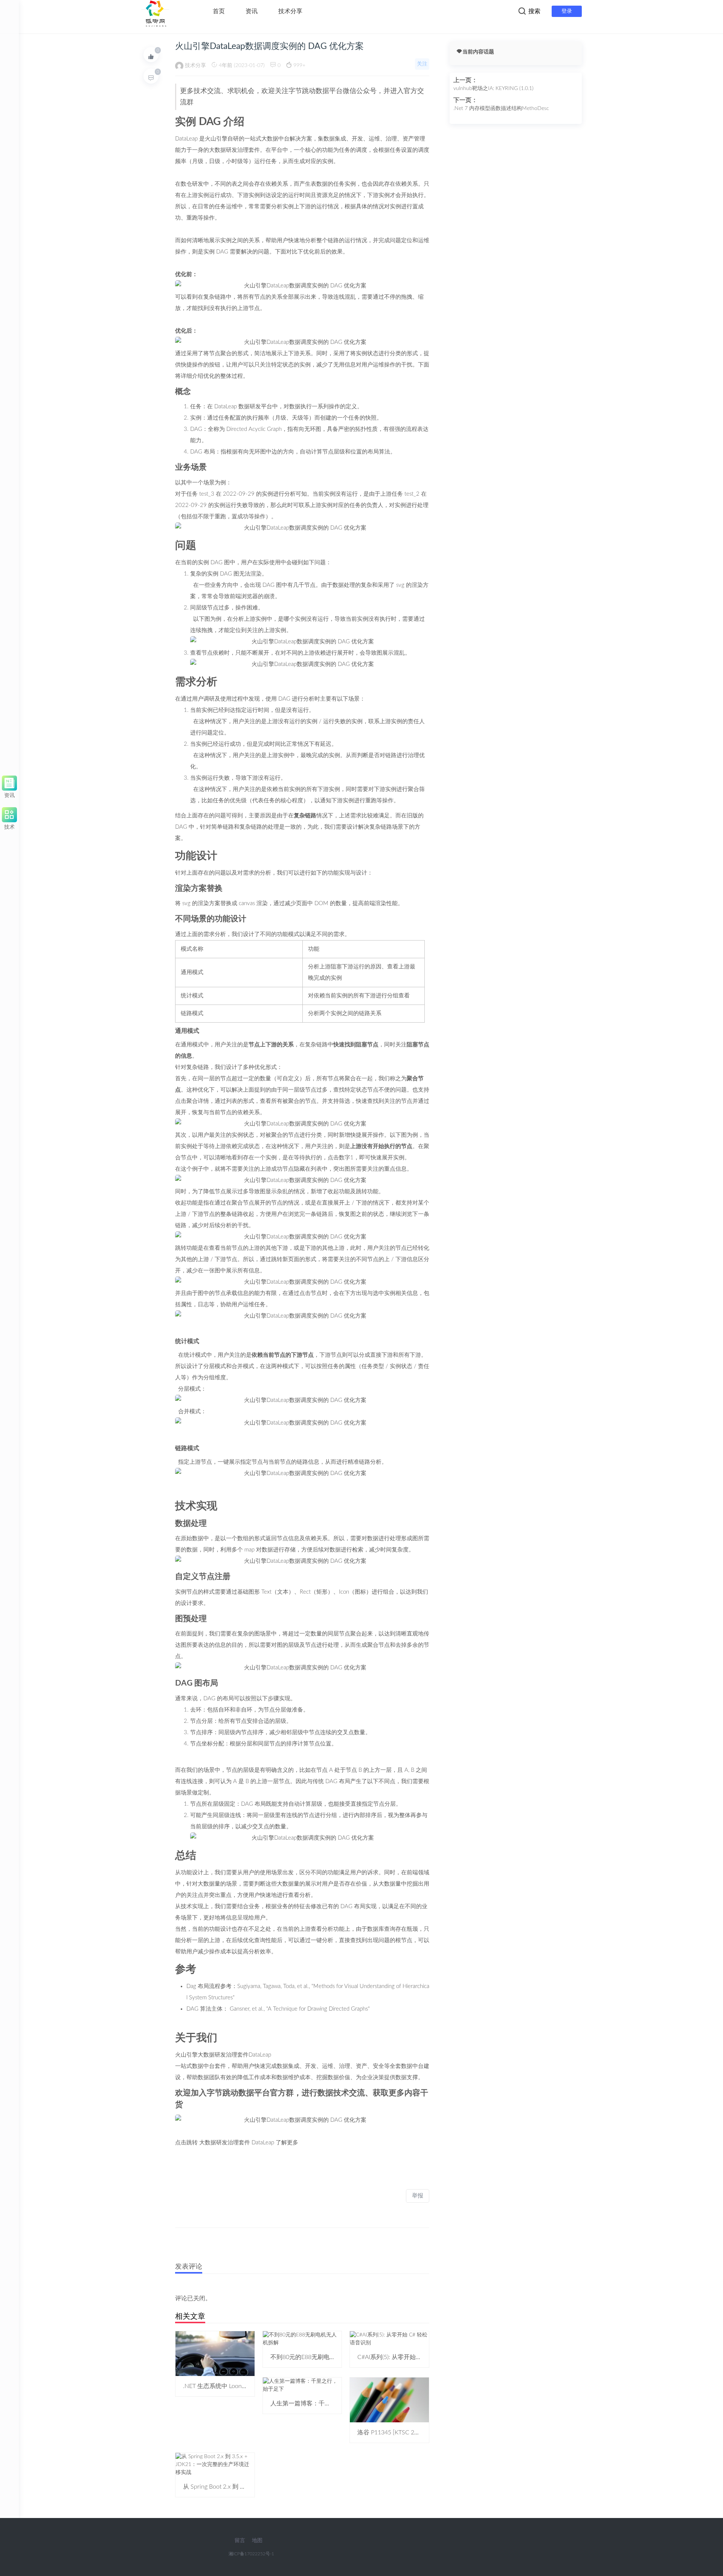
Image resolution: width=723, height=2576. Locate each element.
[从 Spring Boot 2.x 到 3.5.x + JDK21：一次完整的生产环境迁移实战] (215, 2465)
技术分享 (290, 11)
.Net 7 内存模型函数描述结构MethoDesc (501, 108)
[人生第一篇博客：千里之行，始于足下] (302, 2385)
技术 (9, 826)
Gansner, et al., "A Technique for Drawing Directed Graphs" (300, 2009)
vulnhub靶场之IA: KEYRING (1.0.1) (493, 89)
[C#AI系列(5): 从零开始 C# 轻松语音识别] (389, 2339)
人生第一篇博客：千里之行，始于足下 (322, 2403)
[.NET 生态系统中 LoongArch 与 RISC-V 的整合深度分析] (215, 2353)
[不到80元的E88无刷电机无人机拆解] (302, 2339)
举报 (418, 2196)
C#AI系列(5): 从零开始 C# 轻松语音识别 (410, 2357)
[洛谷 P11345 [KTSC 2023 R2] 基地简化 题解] (389, 2400)
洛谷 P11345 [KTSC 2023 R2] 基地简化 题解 (416, 2432)
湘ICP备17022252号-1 (251, 2554)
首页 (219, 11)
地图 (257, 2541)
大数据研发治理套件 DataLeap (237, 2143)
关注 (422, 64)
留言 (240, 2541)
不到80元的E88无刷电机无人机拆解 (318, 2357)
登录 (567, 11)
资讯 (252, 11)
